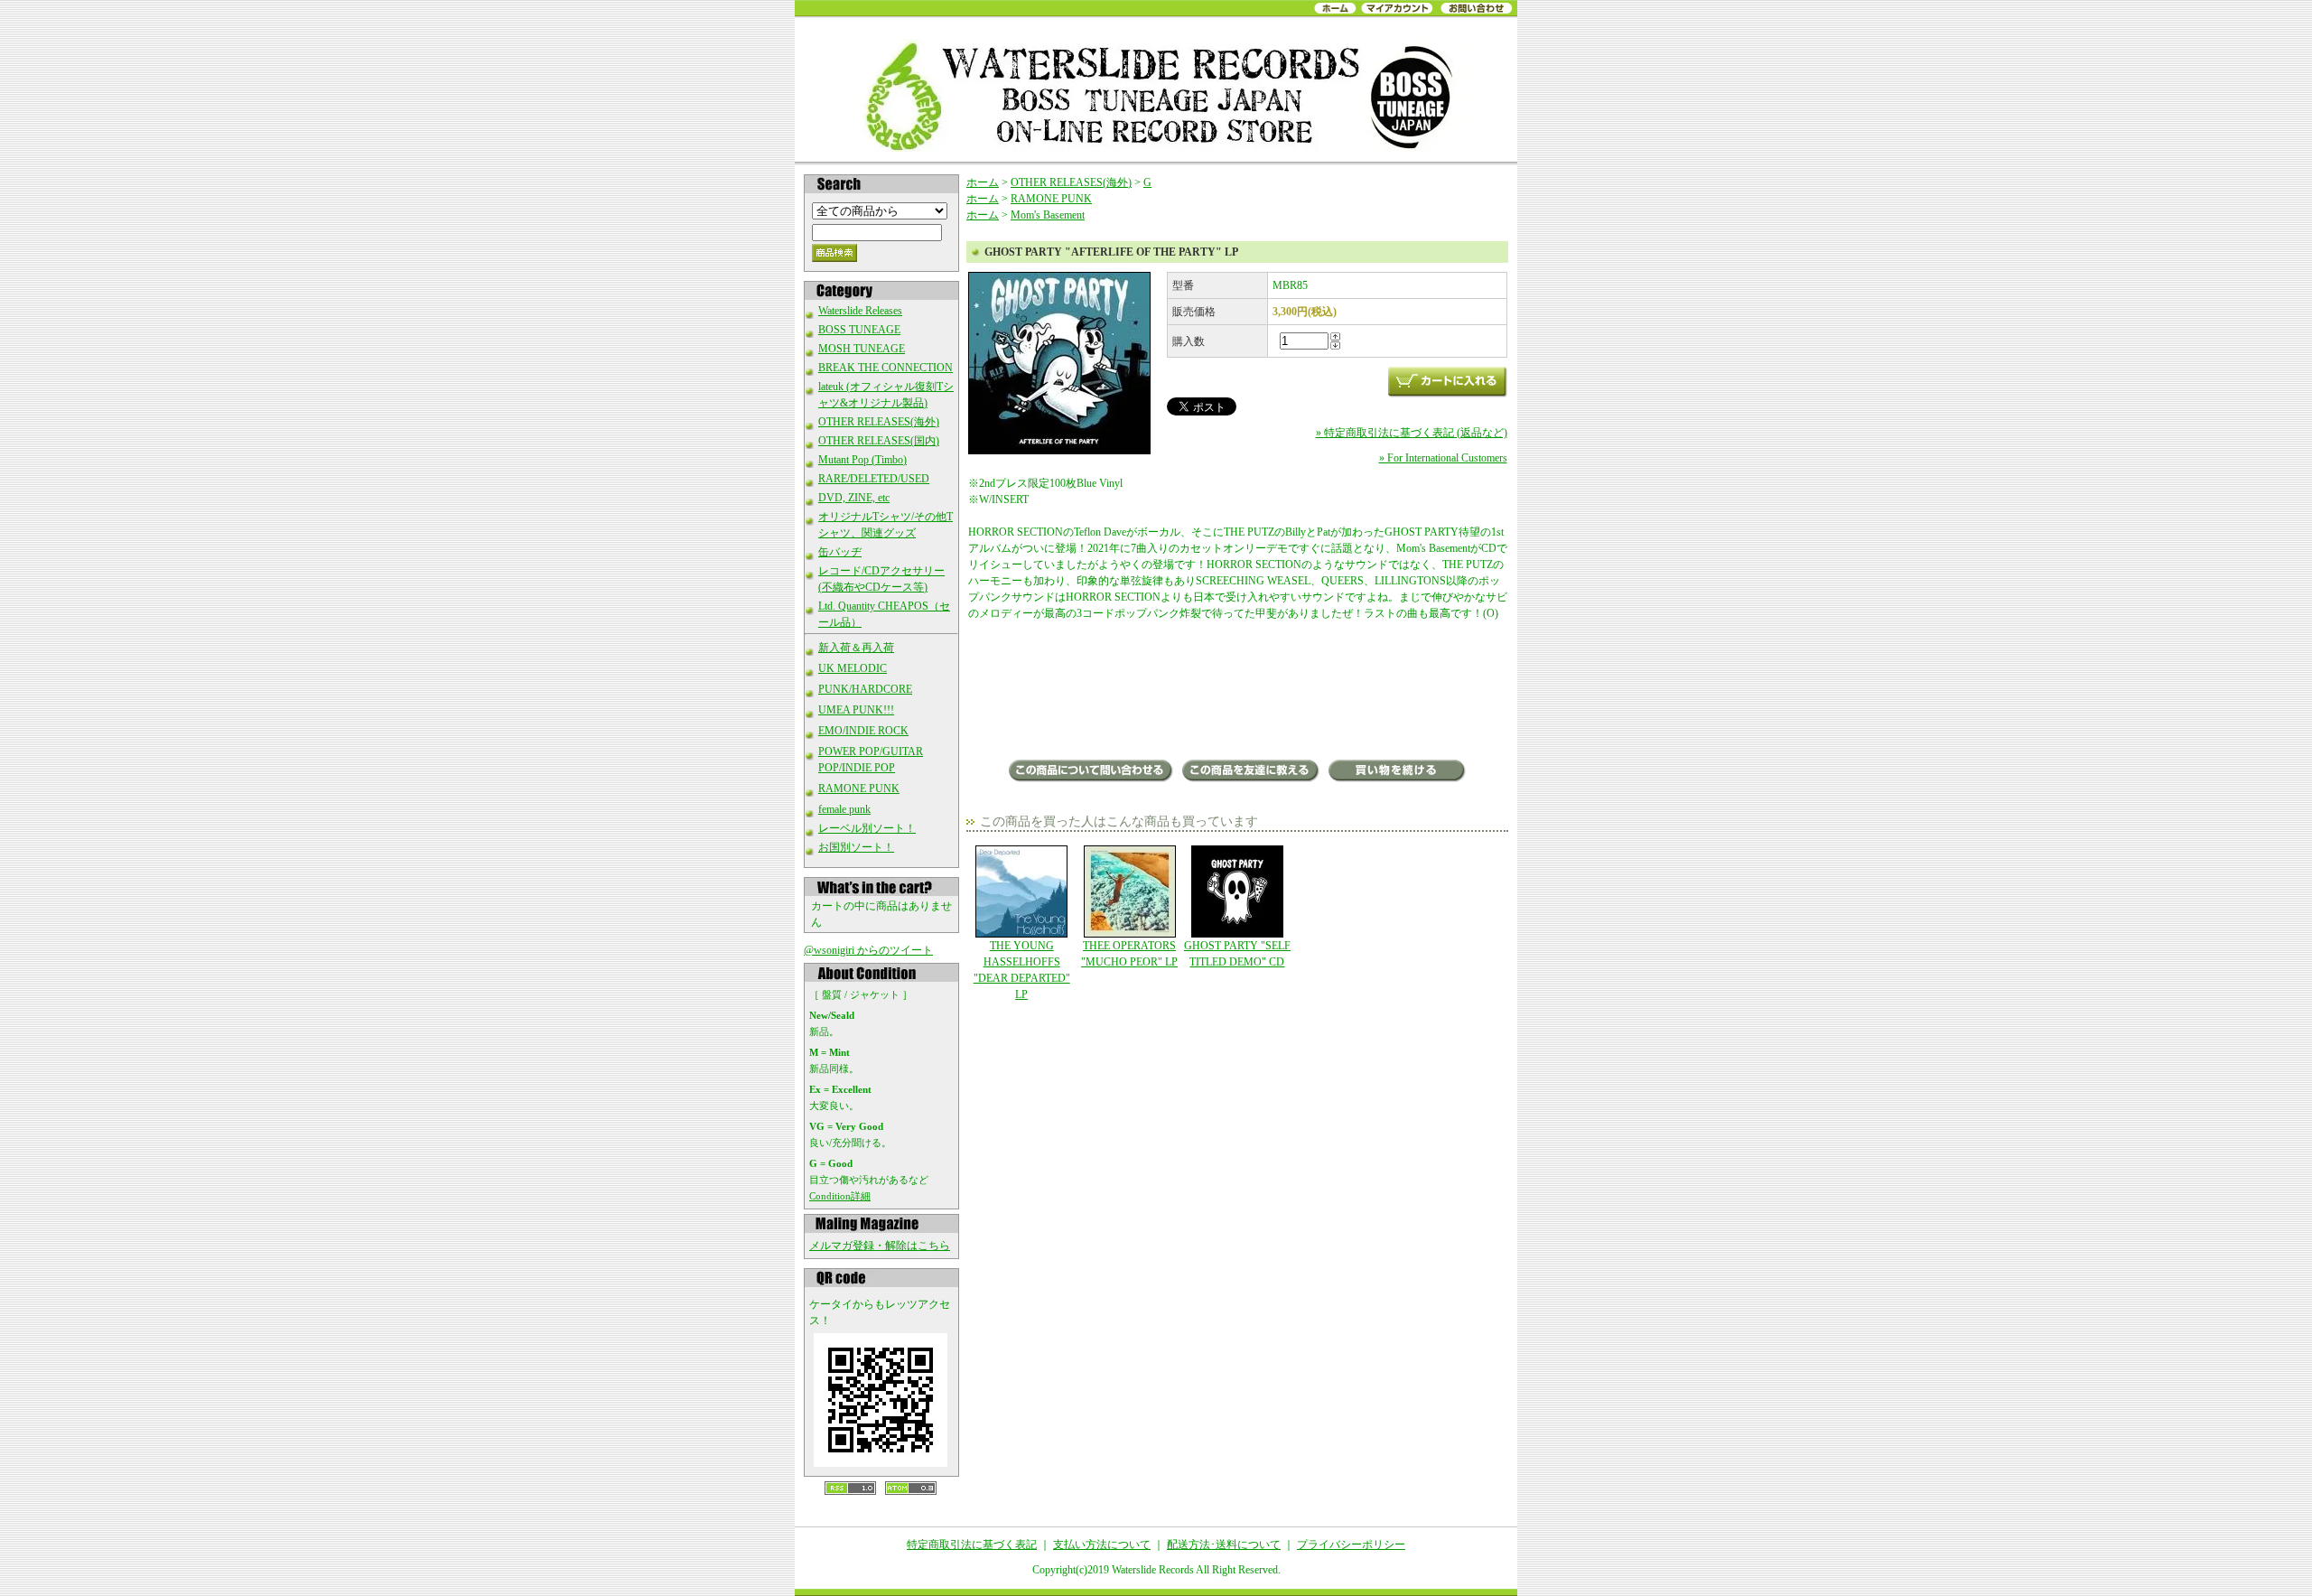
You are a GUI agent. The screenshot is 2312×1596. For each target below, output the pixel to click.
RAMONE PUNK (859, 789)
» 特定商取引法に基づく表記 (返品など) (1412, 433)
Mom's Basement (1048, 215)
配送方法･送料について (1224, 1545)
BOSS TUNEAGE (859, 330)
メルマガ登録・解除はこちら (880, 1246)
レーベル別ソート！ (867, 828)
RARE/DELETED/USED (874, 479)
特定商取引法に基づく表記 (972, 1545)
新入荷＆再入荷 (856, 648)
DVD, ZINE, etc (854, 498)
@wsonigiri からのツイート (868, 950)
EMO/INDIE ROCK (863, 731)
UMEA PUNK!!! (856, 710)
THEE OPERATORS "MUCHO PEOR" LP (1129, 954)
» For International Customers (1443, 458)
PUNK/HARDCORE (865, 689)
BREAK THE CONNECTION (886, 368)
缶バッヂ (840, 552)
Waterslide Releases (860, 311)
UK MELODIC (853, 668)
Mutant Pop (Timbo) (862, 460)
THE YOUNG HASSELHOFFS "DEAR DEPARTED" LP (1022, 970)
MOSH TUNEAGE (862, 349)
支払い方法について (1102, 1545)
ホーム (983, 182)
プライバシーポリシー (1351, 1545)
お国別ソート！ (856, 847)
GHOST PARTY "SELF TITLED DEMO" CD (1237, 954)
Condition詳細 (840, 1196)
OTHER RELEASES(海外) (879, 422)
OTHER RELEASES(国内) (879, 441)
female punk (844, 809)
